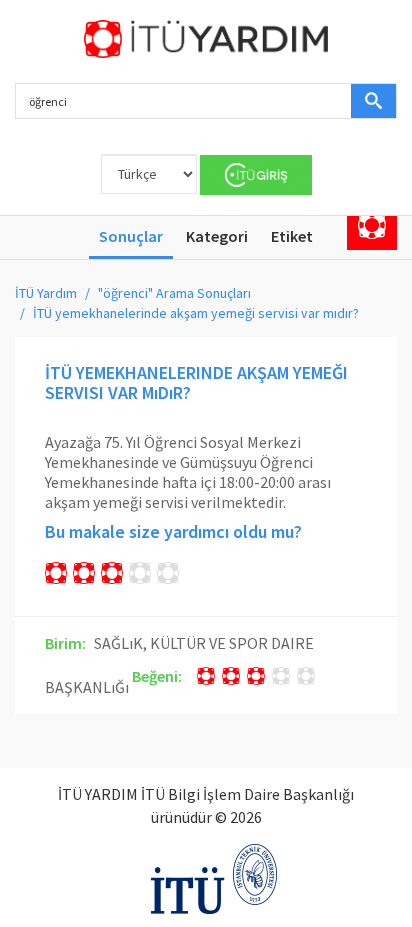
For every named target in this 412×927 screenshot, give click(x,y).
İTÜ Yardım (46, 293)
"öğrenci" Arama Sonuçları (174, 293)
